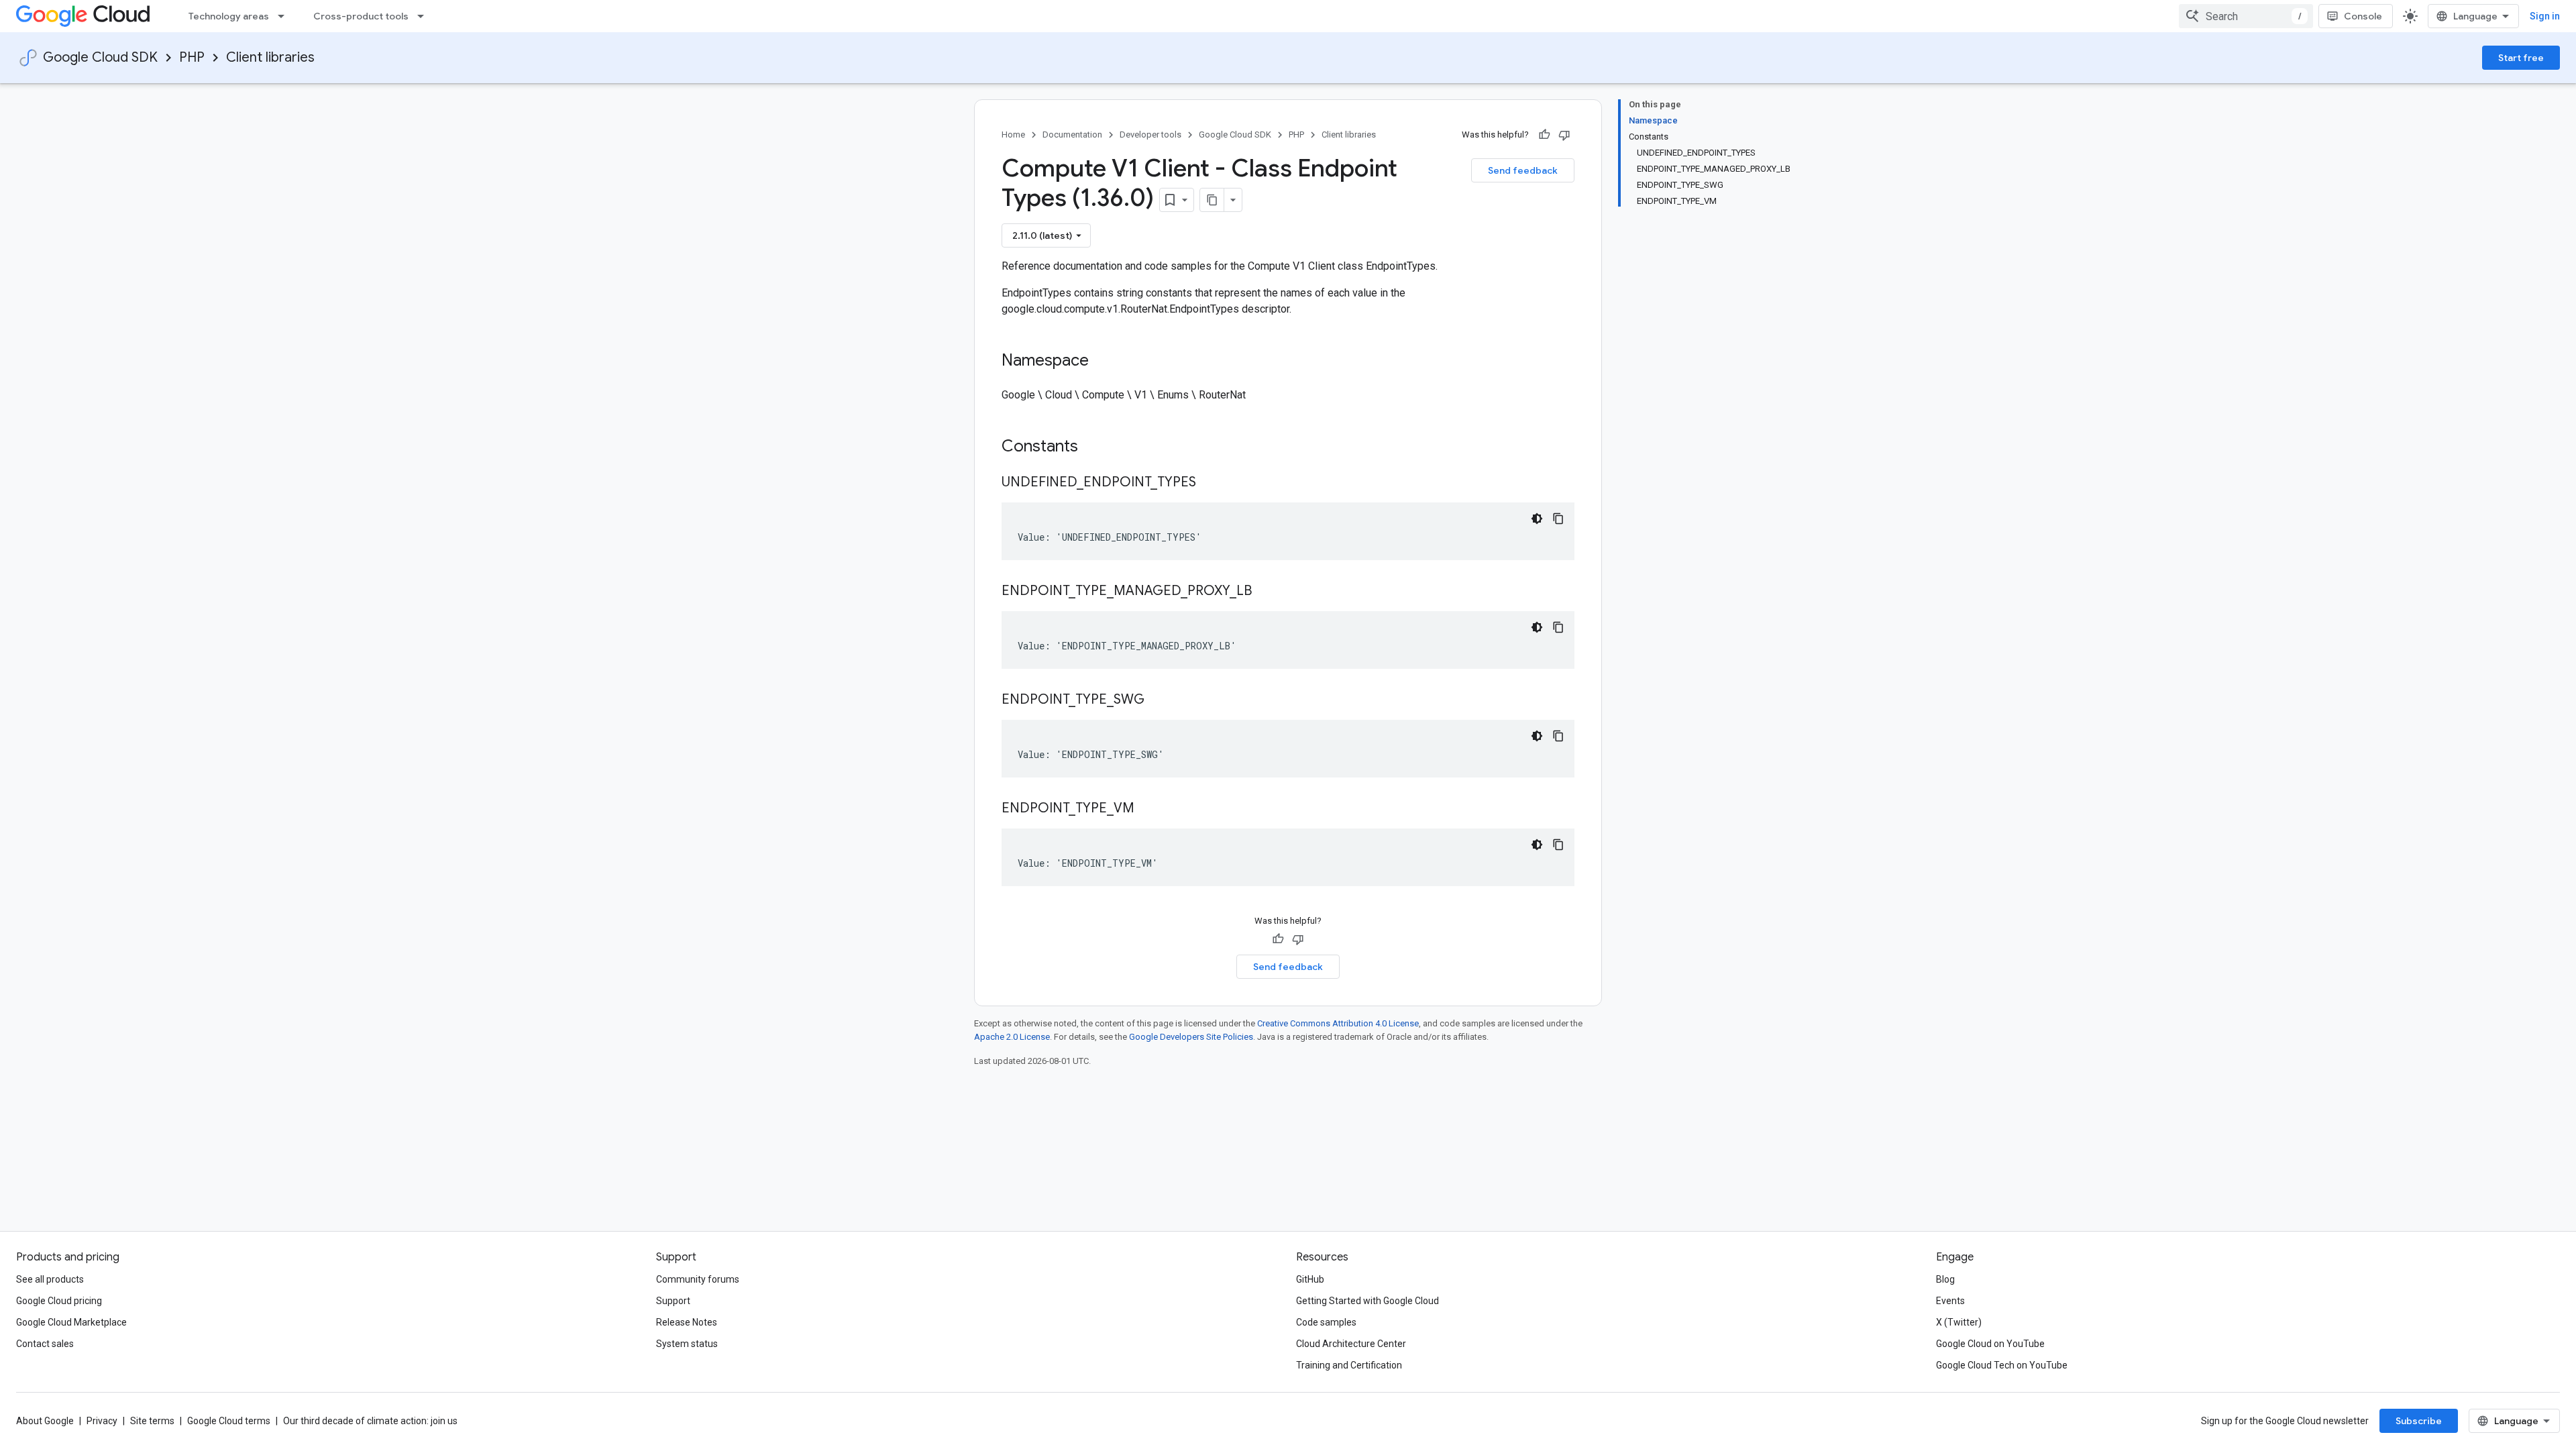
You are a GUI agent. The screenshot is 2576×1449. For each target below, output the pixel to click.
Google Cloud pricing (59, 1301)
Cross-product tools (361, 16)
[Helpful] (1544, 135)
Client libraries (270, 57)
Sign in (2545, 16)
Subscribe (2419, 1421)
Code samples (1326, 1322)
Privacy (102, 1421)
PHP (192, 57)
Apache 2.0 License (1012, 1037)
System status (687, 1344)
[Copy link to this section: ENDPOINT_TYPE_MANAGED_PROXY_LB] (1265, 592)
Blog (1945, 1279)
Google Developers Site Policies (1191, 1037)
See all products (50, 1279)
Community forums (698, 1279)
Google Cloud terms (229, 1421)
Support (673, 1301)
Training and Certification (1349, 1365)
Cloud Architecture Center (1351, 1344)
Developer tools (1150, 135)
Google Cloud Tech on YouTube (2002, 1365)
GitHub (1310, 1279)
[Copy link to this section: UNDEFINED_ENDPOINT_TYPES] (1210, 483)
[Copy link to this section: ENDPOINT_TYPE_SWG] (1158, 700)
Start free (2521, 58)
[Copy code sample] (1558, 519)
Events (1950, 1301)
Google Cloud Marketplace (71, 1322)
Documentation (1072, 135)
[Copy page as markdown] (1212, 200)
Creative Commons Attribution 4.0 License (1338, 1023)
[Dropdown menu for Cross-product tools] (425, 16)
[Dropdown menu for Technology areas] (285, 16)
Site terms (152, 1421)
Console (2363, 16)
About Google (45, 1421)
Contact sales (45, 1344)
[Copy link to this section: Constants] (1095, 447)
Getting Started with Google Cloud (1367, 1301)
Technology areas (229, 16)
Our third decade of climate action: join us (370, 1421)
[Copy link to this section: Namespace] (1102, 362)
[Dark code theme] (1537, 519)
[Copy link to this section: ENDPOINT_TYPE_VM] (1148, 809)
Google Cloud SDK (100, 57)
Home (1013, 135)
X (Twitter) (1959, 1322)
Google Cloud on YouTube (1990, 1344)
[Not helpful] (1564, 135)
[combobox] (2246, 16)
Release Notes (687, 1322)
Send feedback (1523, 170)
